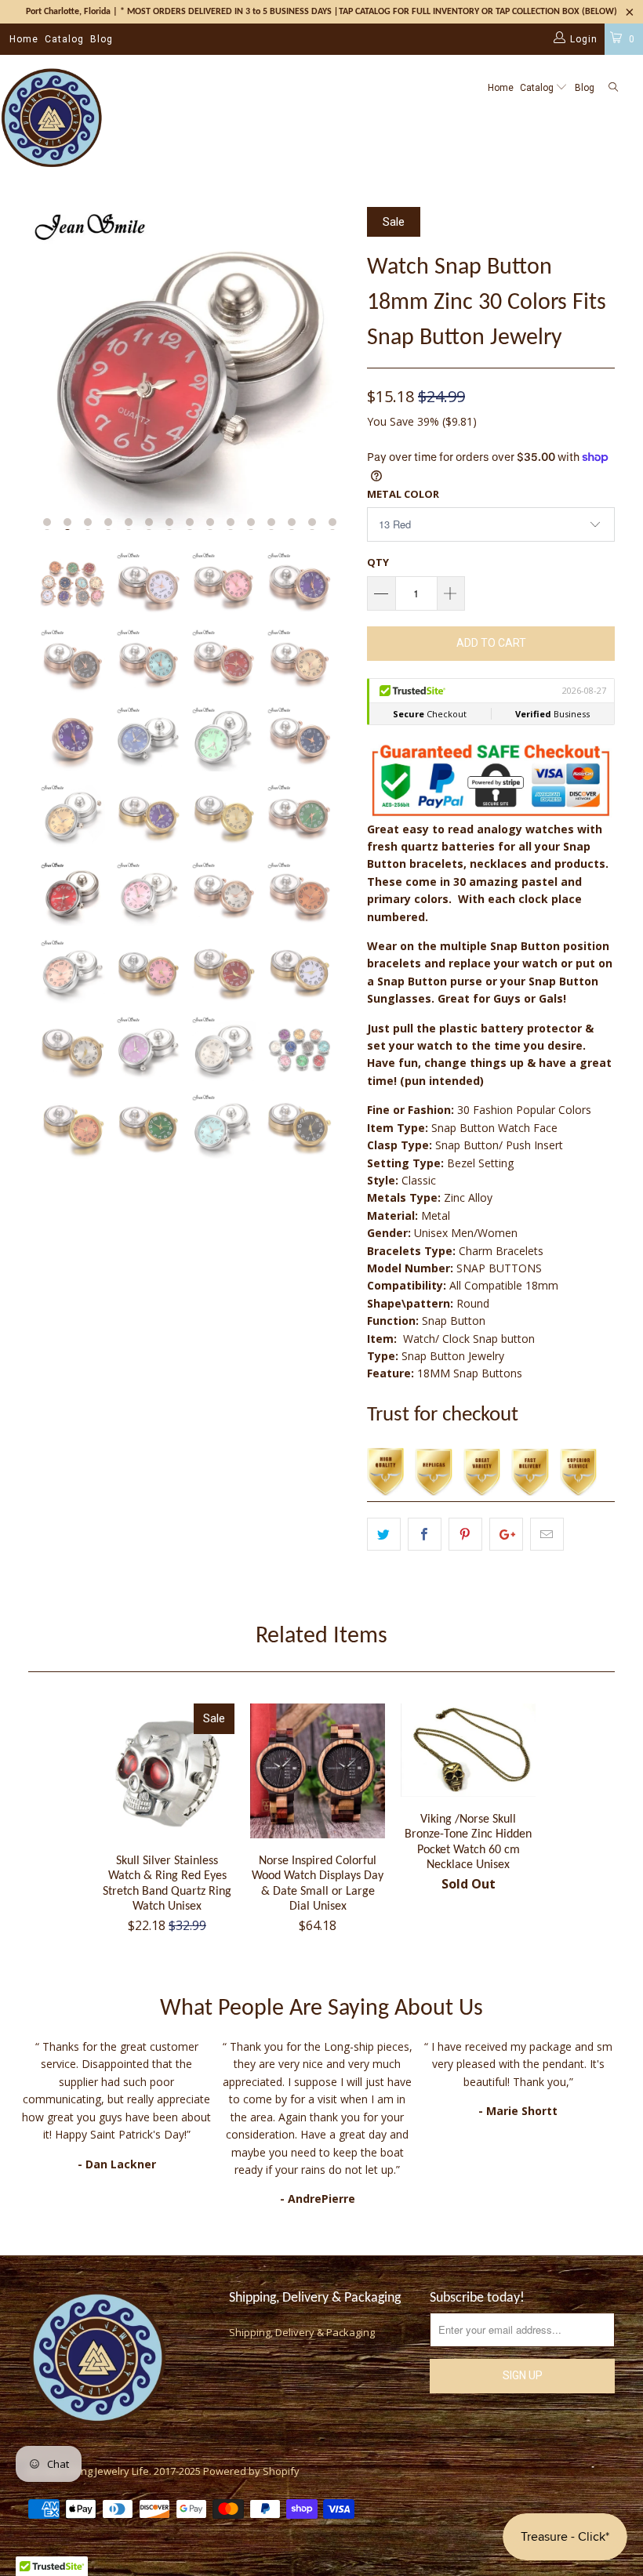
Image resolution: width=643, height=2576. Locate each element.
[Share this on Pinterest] (465, 1534)
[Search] (613, 88)
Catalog (64, 39)
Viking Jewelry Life (107, 2471)
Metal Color (403, 494)
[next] (334, 368)
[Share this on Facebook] (425, 1534)
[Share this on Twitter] (384, 1534)
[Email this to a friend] (547, 1534)
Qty (378, 562)
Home (24, 39)
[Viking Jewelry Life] (51, 119)
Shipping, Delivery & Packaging (302, 2332)
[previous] (45, 368)
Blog (102, 39)
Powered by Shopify (251, 2471)
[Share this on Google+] (506, 1534)
